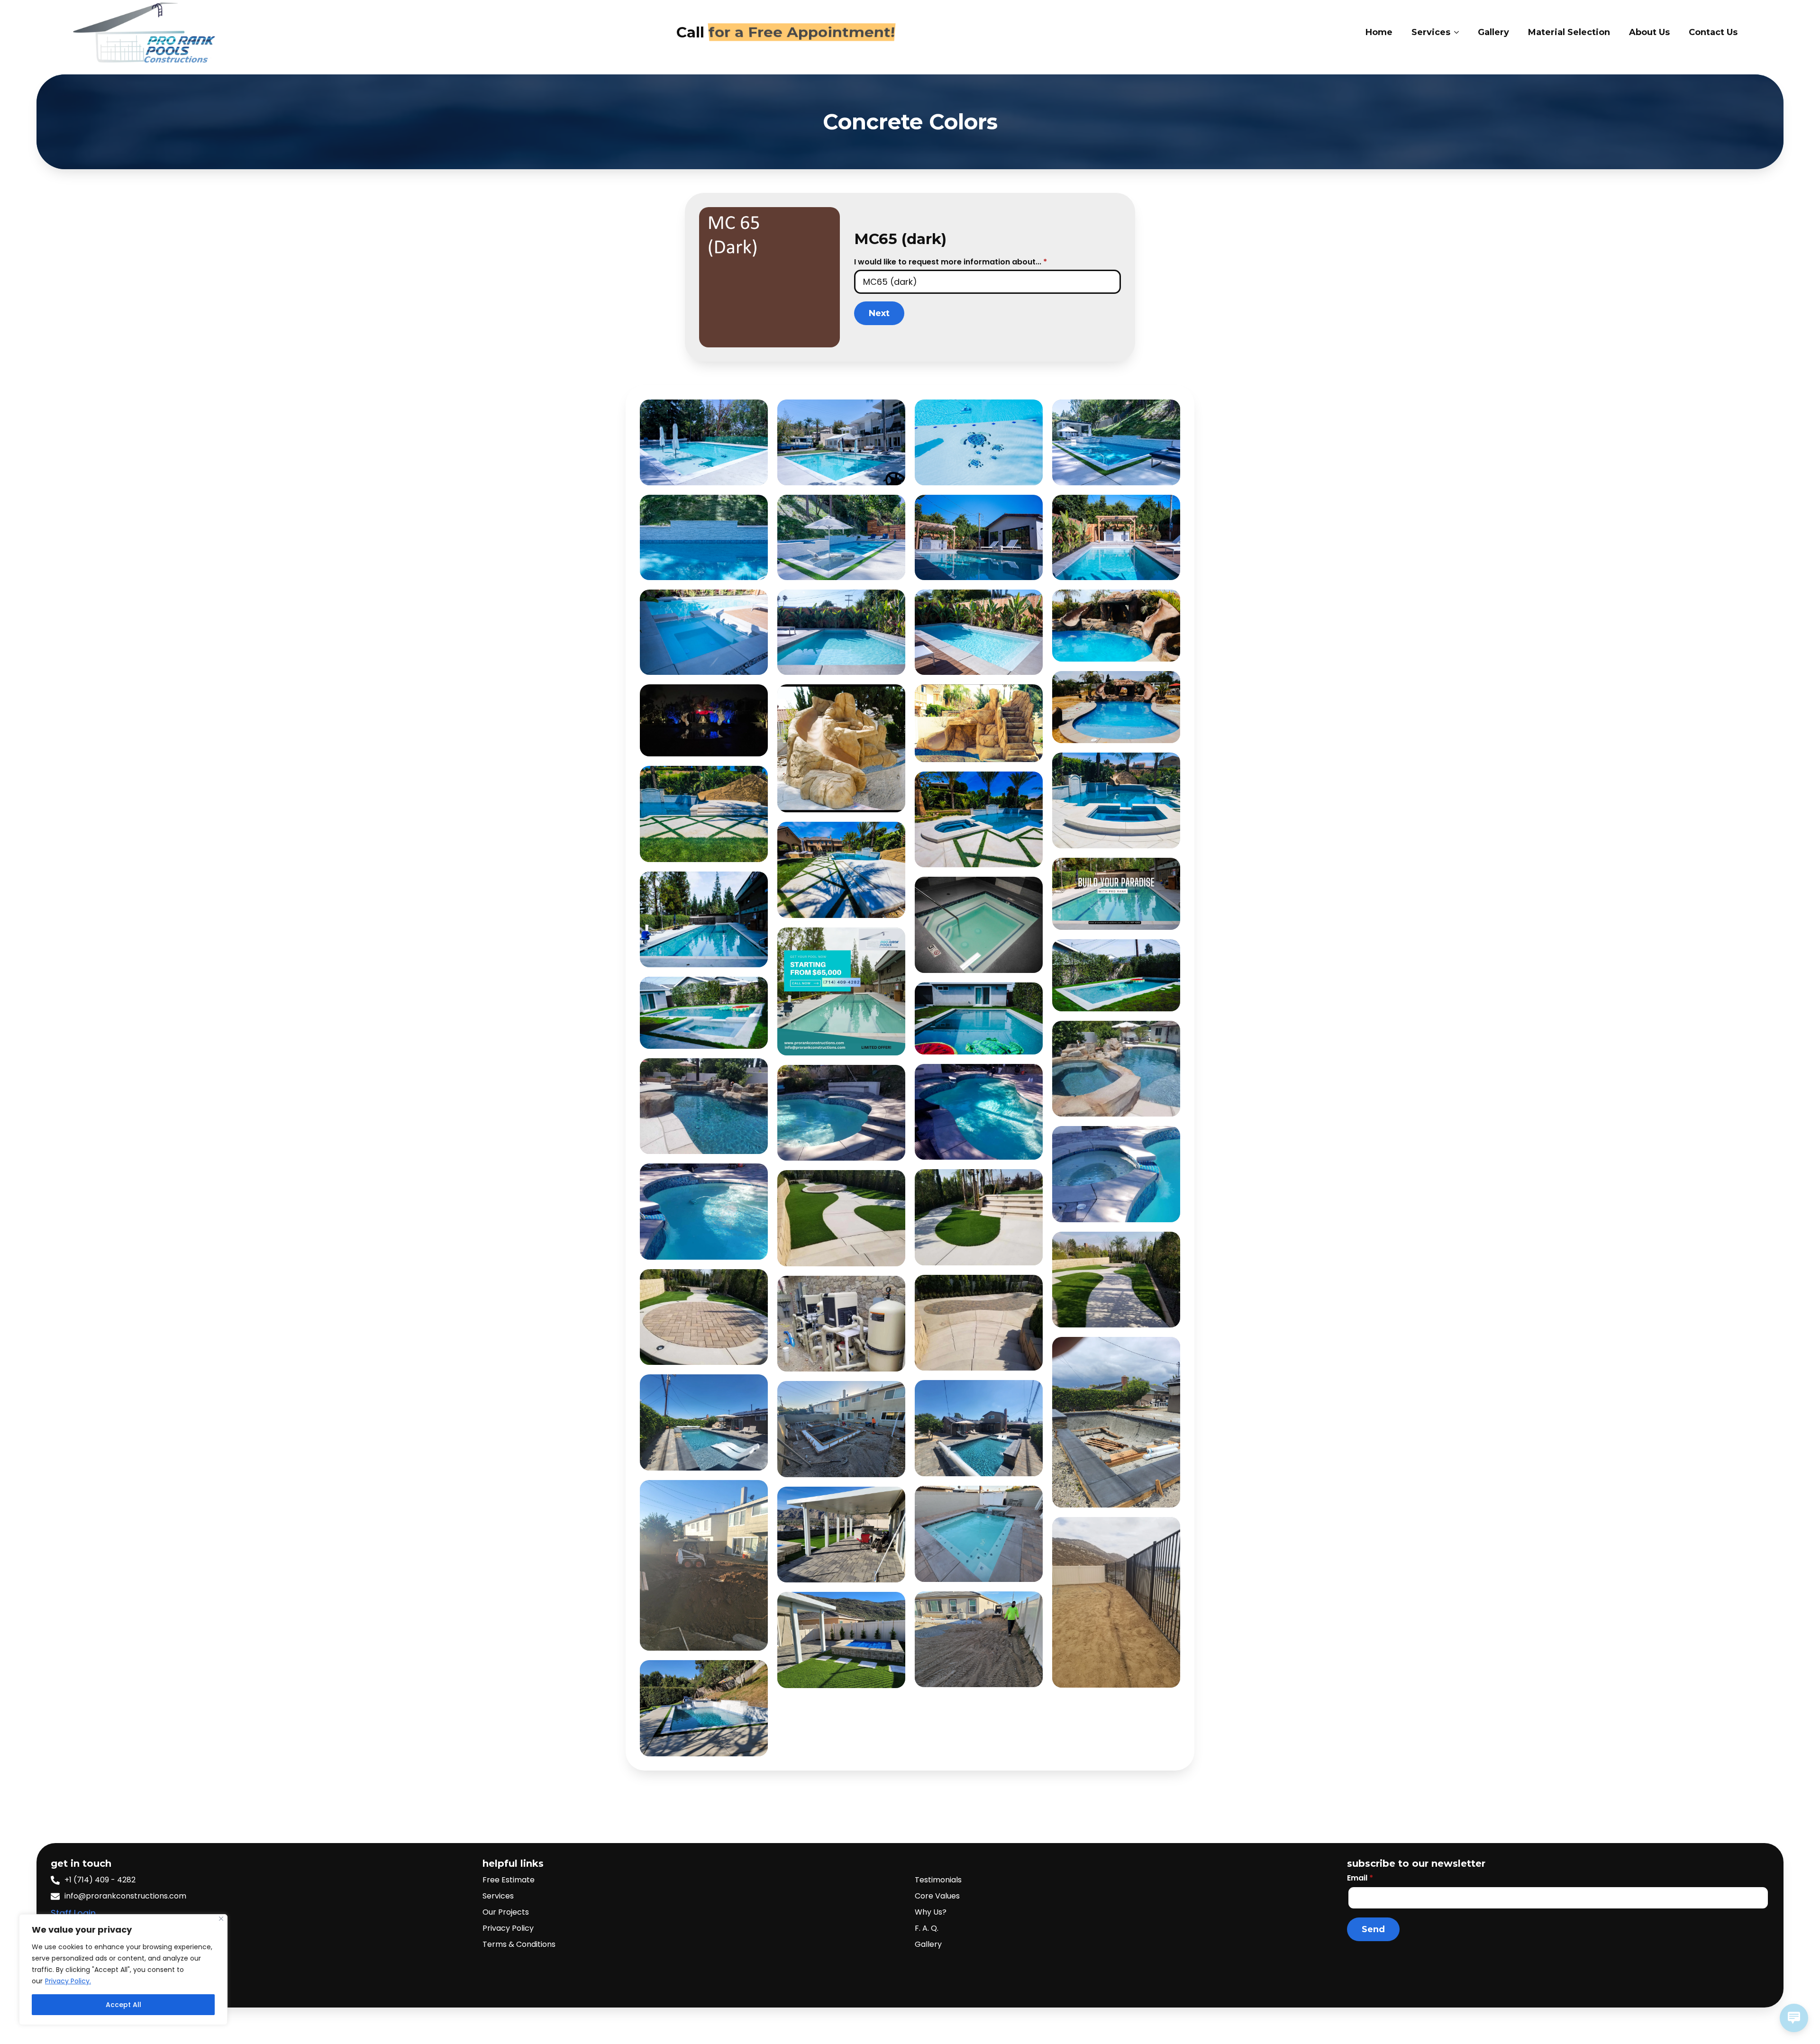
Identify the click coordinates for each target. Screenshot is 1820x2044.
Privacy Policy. (68, 1981)
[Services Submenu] (1459, 32)
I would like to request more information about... (951, 262)
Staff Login (73, 1913)
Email (1360, 1878)
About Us (1649, 32)
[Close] (221, 1919)
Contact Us (1713, 32)
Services (1431, 32)
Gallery (1493, 32)
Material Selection (1569, 32)
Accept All (123, 2005)
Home (1379, 32)
